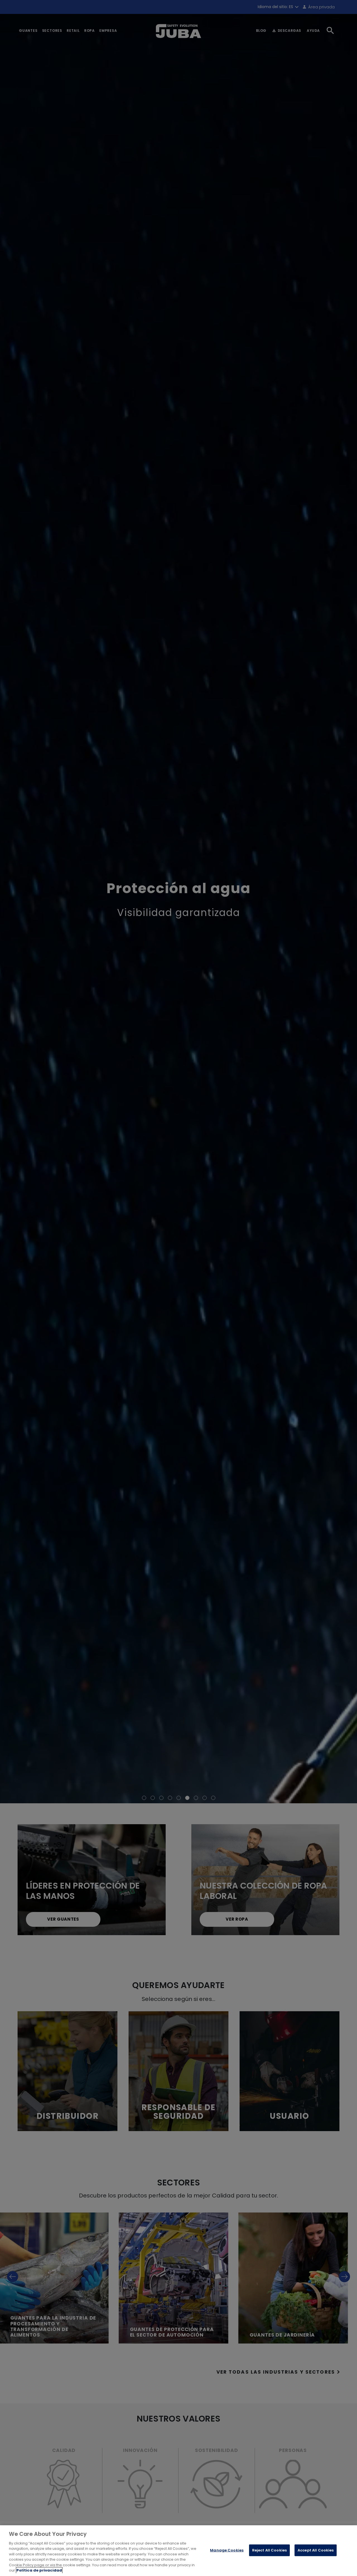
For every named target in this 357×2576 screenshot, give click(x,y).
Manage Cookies (227, 2550)
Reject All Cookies (269, 2550)
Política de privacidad (39, 2570)
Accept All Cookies (316, 2550)
